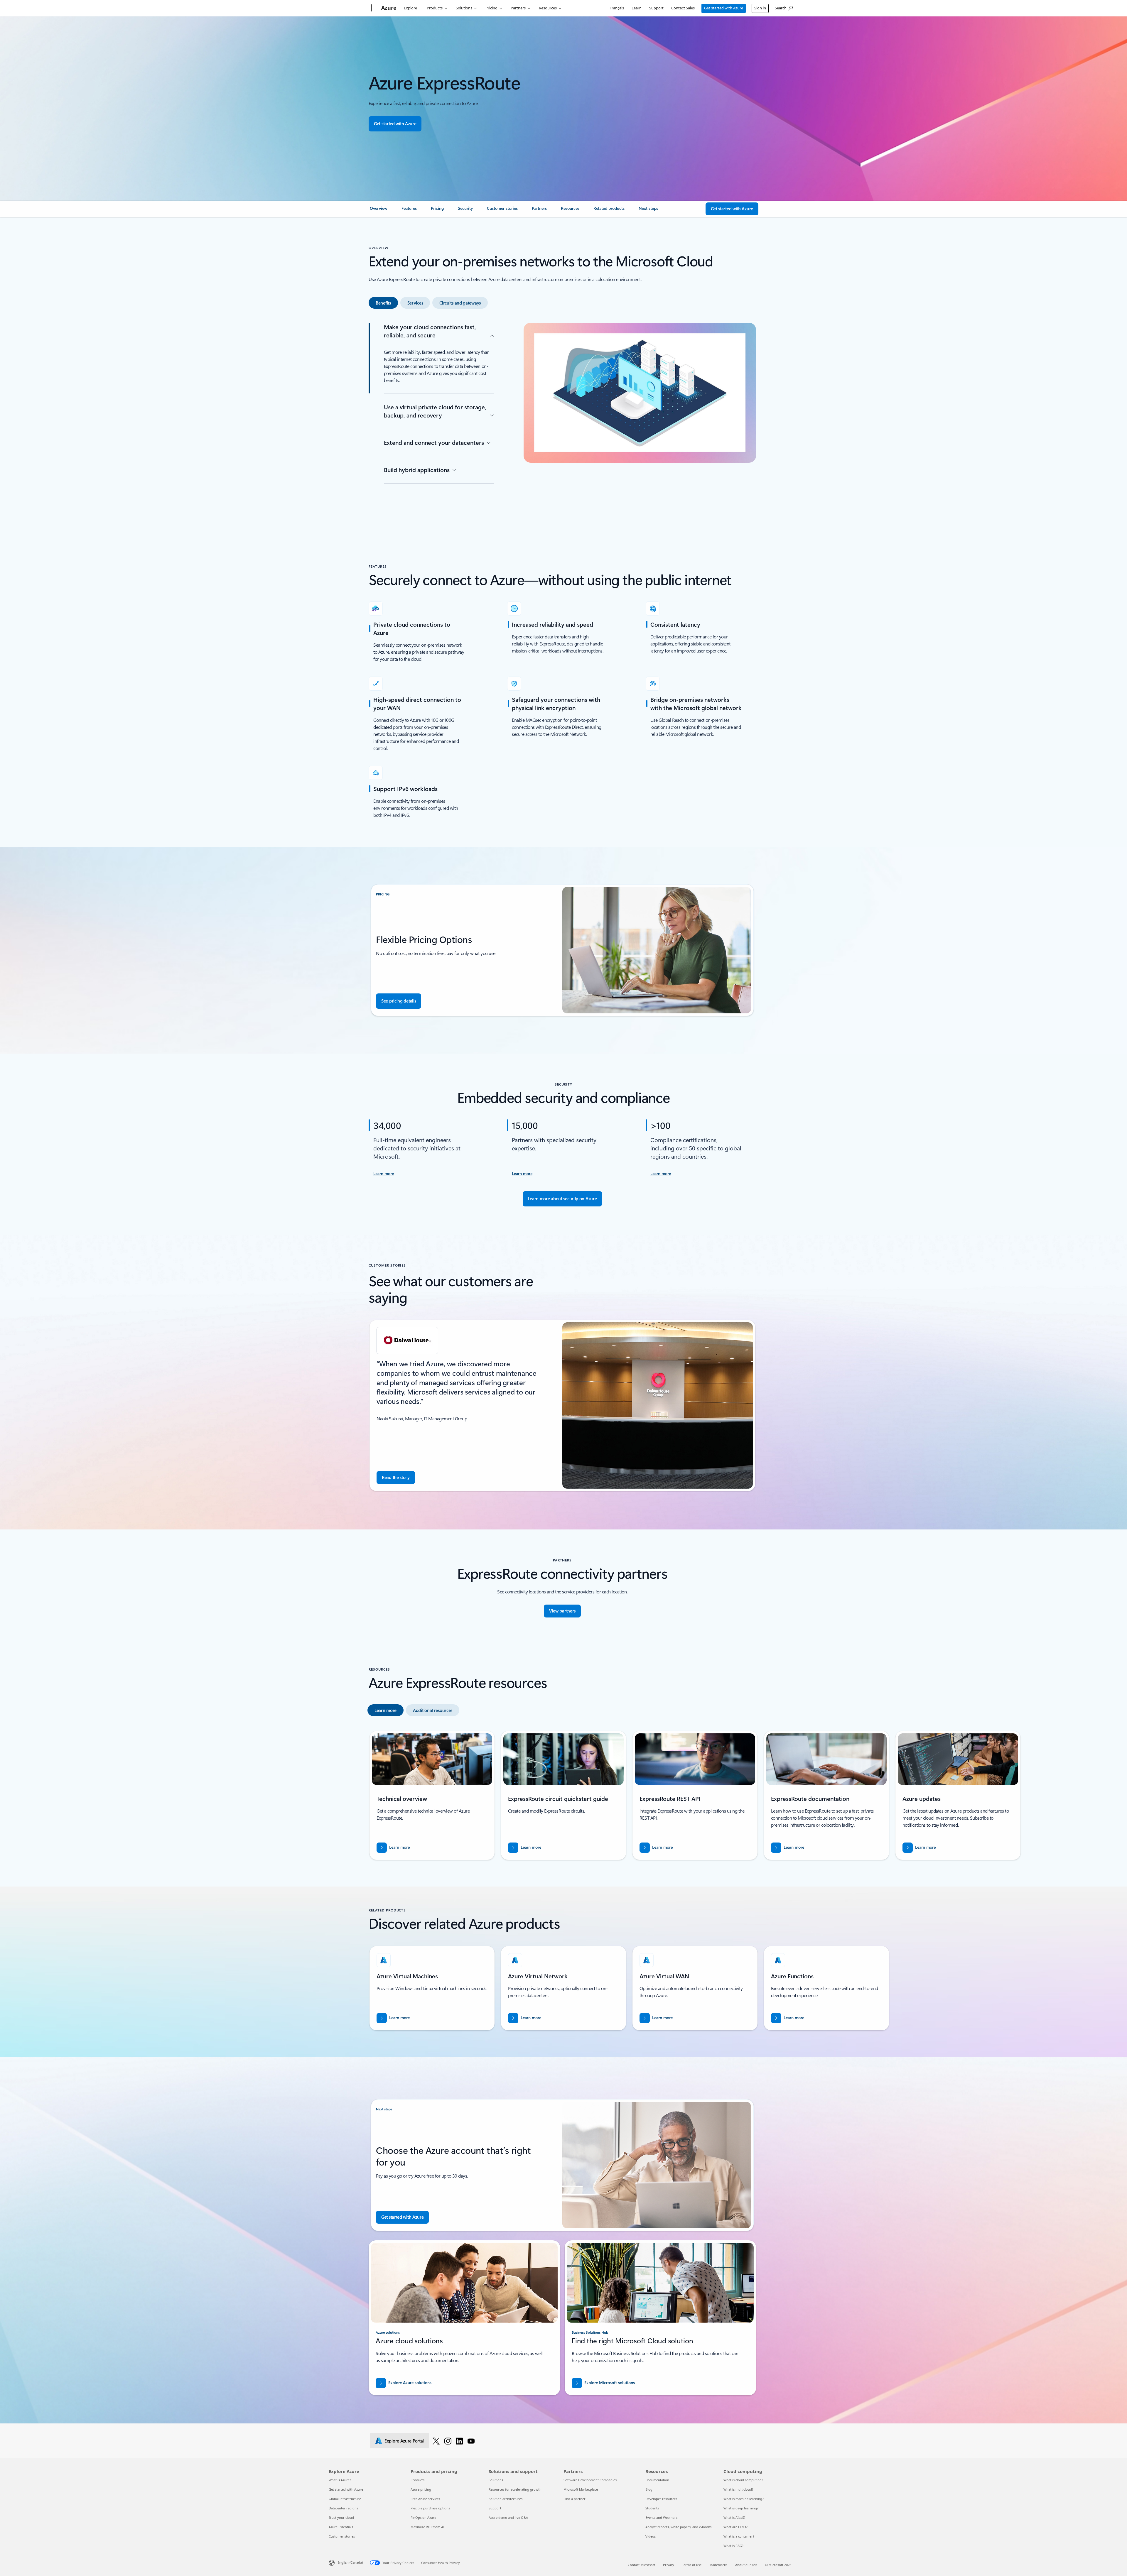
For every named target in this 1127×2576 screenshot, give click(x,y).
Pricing (491, 8)
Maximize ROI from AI (427, 2527)
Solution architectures (506, 2499)
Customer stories (342, 2536)
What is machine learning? (744, 2499)
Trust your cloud (341, 2517)
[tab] (383, 303)
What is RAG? (733, 2546)
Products (435, 8)
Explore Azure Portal (404, 2441)
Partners (518, 8)
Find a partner (575, 2499)
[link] (379, 211)
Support (656, 8)
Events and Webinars (661, 2517)
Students (652, 2508)
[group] (562, 1406)
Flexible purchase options (430, 2508)
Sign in (760, 8)
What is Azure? (340, 2480)
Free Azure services (425, 2499)
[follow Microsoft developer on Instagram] (448, 2441)
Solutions (464, 8)
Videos (651, 2536)
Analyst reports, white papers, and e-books (678, 2527)
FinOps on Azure (423, 2517)
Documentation (657, 2480)
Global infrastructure (345, 2499)
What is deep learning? (741, 2508)
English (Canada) (350, 2562)
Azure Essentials (341, 2527)
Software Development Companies (590, 2480)
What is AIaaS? (734, 2517)
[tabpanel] (562, 415)
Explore (410, 8)
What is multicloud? (738, 2489)
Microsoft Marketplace (581, 2489)
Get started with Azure (724, 8)
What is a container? (739, 2536)
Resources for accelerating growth (515, 2489)
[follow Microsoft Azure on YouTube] (471, 2441)
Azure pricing (421, 2489)
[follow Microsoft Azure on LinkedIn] (459, 2441)
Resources (548, 8)
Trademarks (718, 2565)
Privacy (669, 2565)
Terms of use (692, 2565)
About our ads (746, 2565)
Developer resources (661, 2499)
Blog (649, 2489)
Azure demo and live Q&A (508, 2517)
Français (617, 8)
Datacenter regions (343, 2508)
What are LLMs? (735, 2527)
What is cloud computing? (743, 2480)
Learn (637, 8)
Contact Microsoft (641, 2565)
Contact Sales (683, 8)
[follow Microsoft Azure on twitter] (436, 2441)
